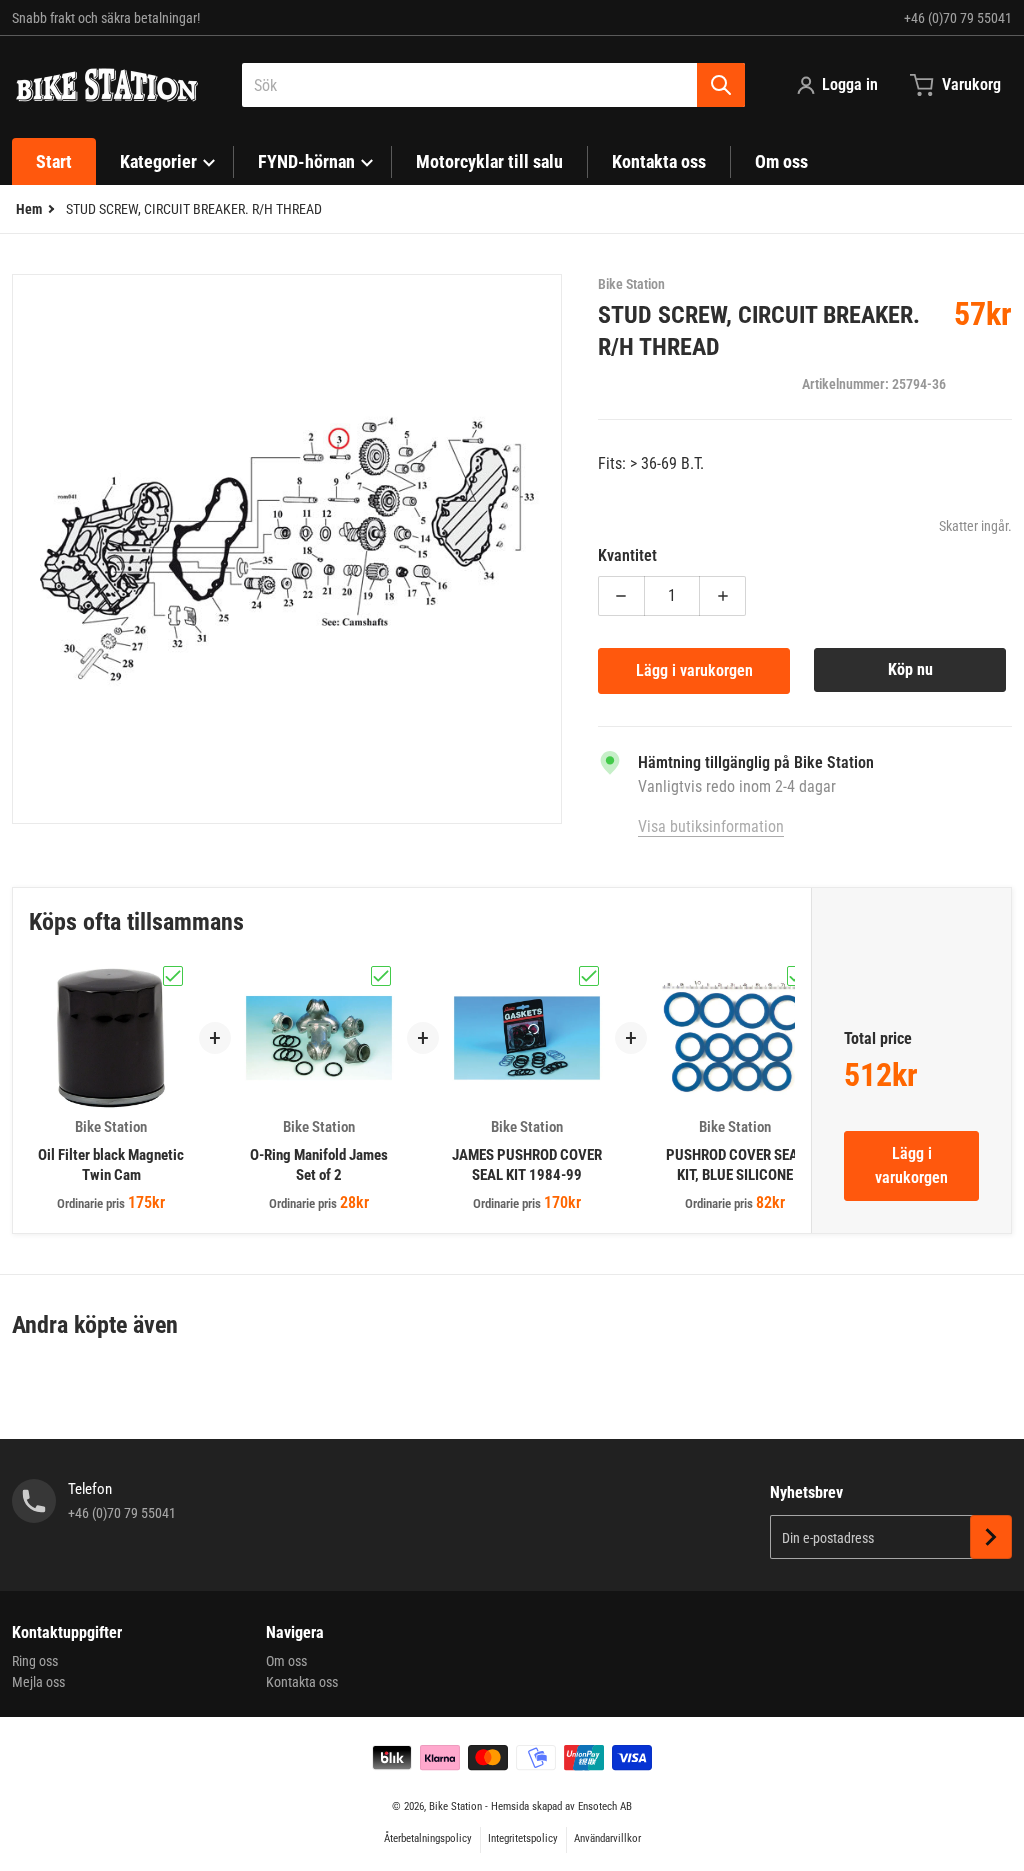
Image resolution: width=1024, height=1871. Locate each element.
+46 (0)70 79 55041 (958, 18)
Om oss (286, 1661)
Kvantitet (627, 555)
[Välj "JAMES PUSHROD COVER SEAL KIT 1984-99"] (589, 976)
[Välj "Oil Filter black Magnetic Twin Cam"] (173, 976)
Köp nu (910, 669)
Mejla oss (38, 1682)
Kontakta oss (302, 1682)
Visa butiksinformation (711, 826)
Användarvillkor (607, 1838)
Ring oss (35, 1661)
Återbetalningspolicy (428, 1838)
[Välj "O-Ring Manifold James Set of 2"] (381, 976)
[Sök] (721, 85)
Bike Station (455, 1806)
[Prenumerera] (991, 1537)
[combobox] (493, 85)
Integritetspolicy (523, 1838)
